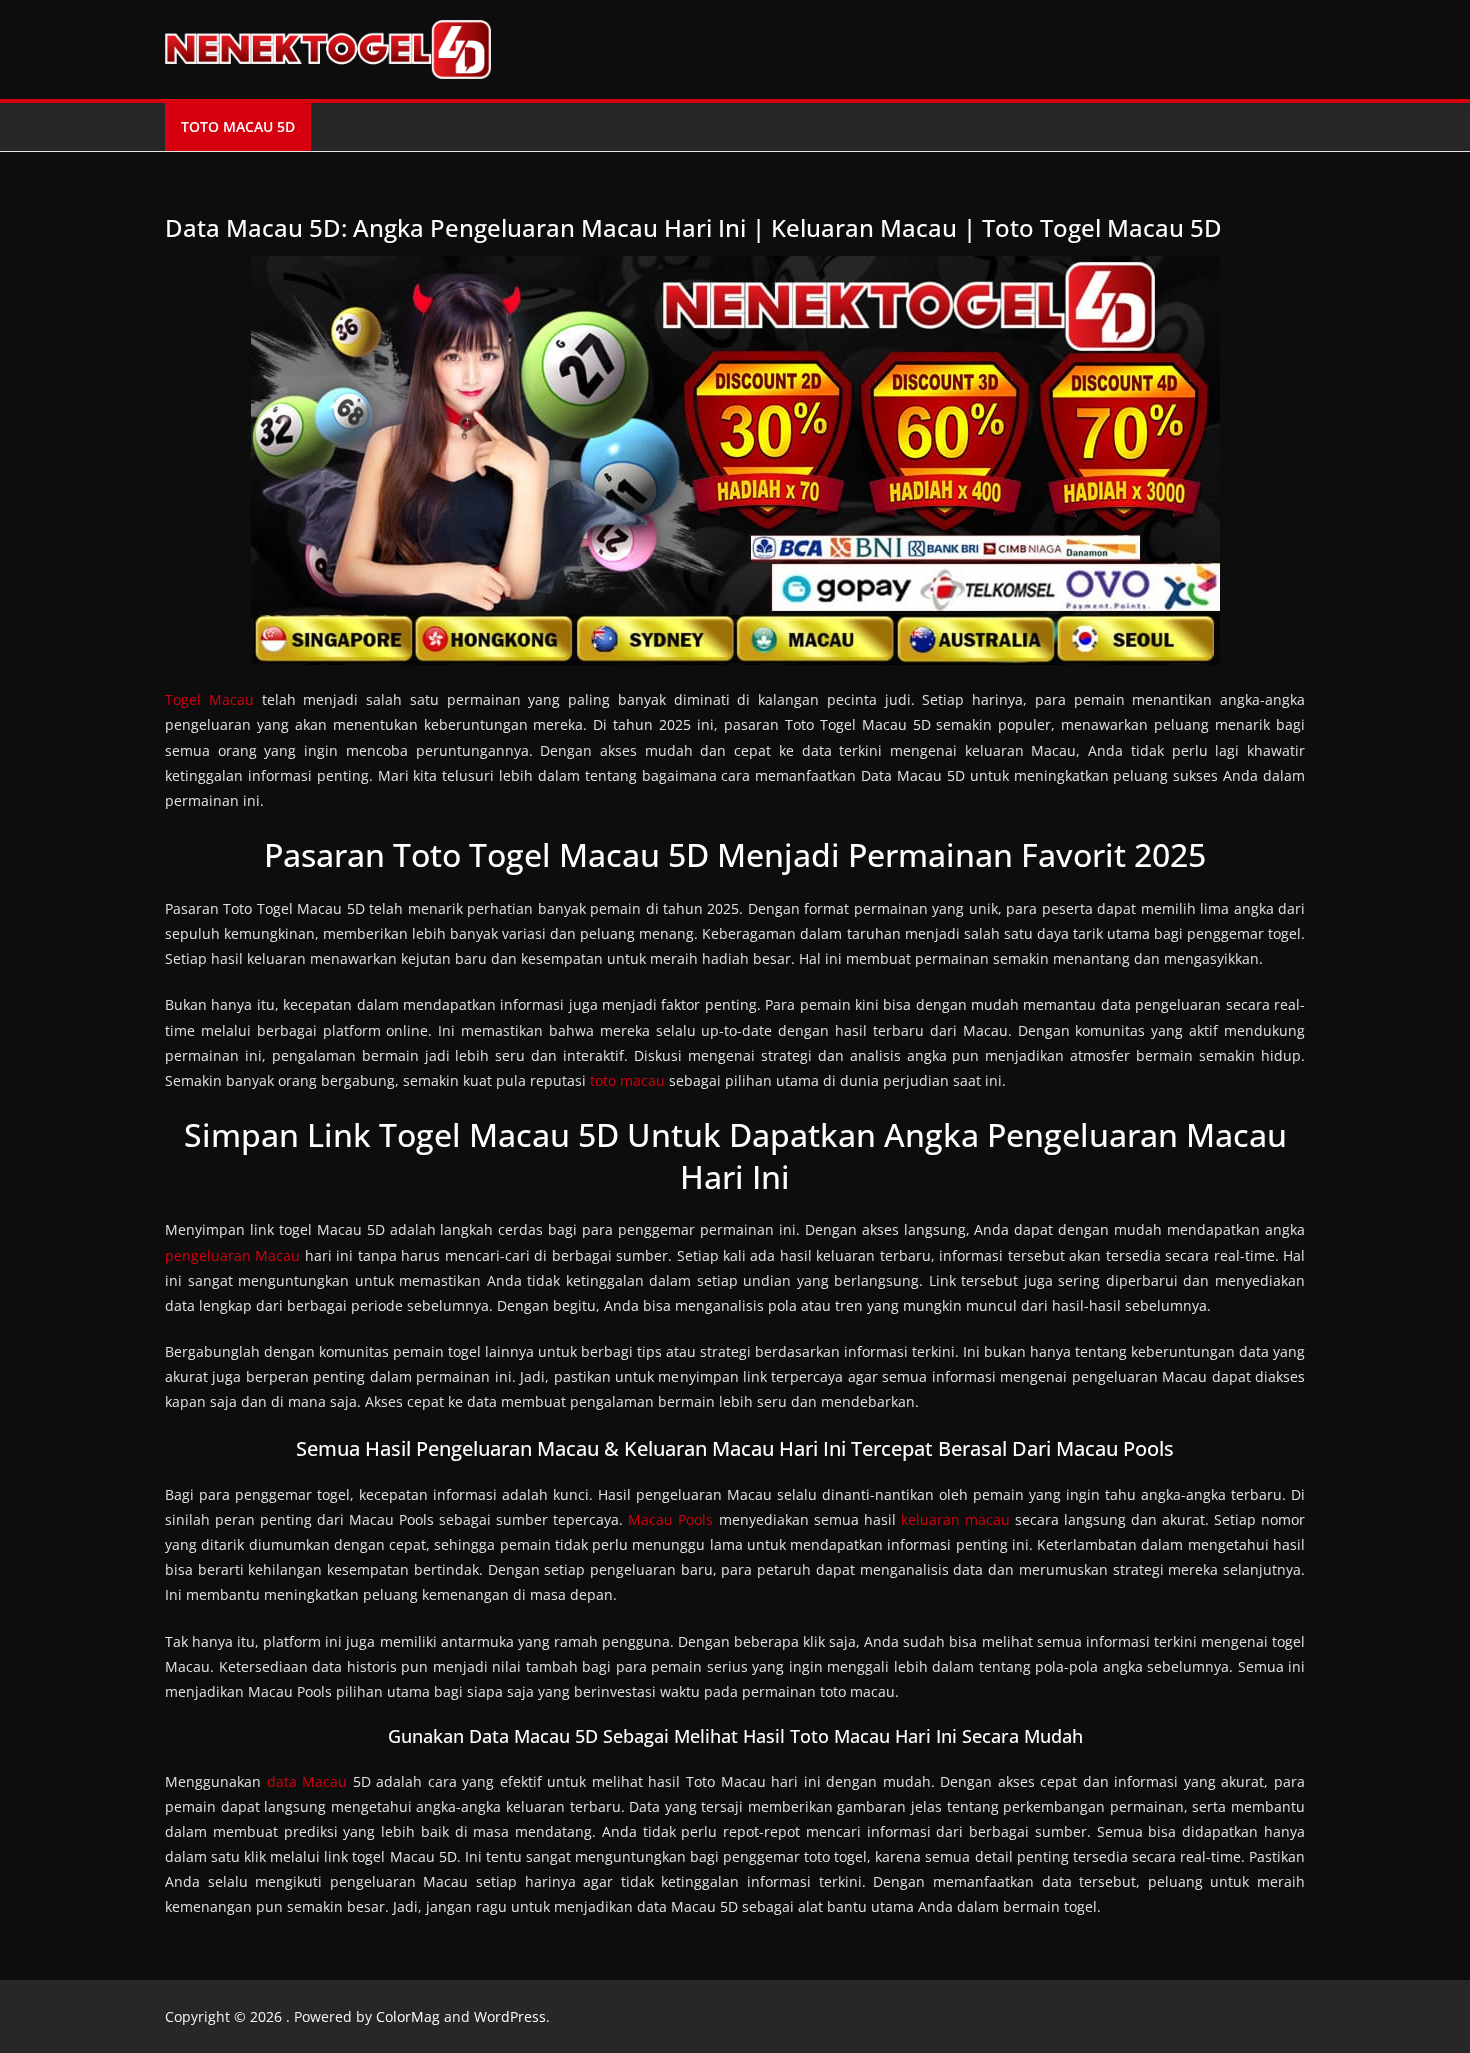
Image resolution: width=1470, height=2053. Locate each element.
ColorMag (408, 2016)
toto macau (627, 1080)
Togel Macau (209, 699)
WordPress (510, 2016)
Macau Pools (670, 1519)
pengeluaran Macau (232, 1255)
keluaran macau (955, 1519)
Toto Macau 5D (238, 126)
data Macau (307, 1781)
